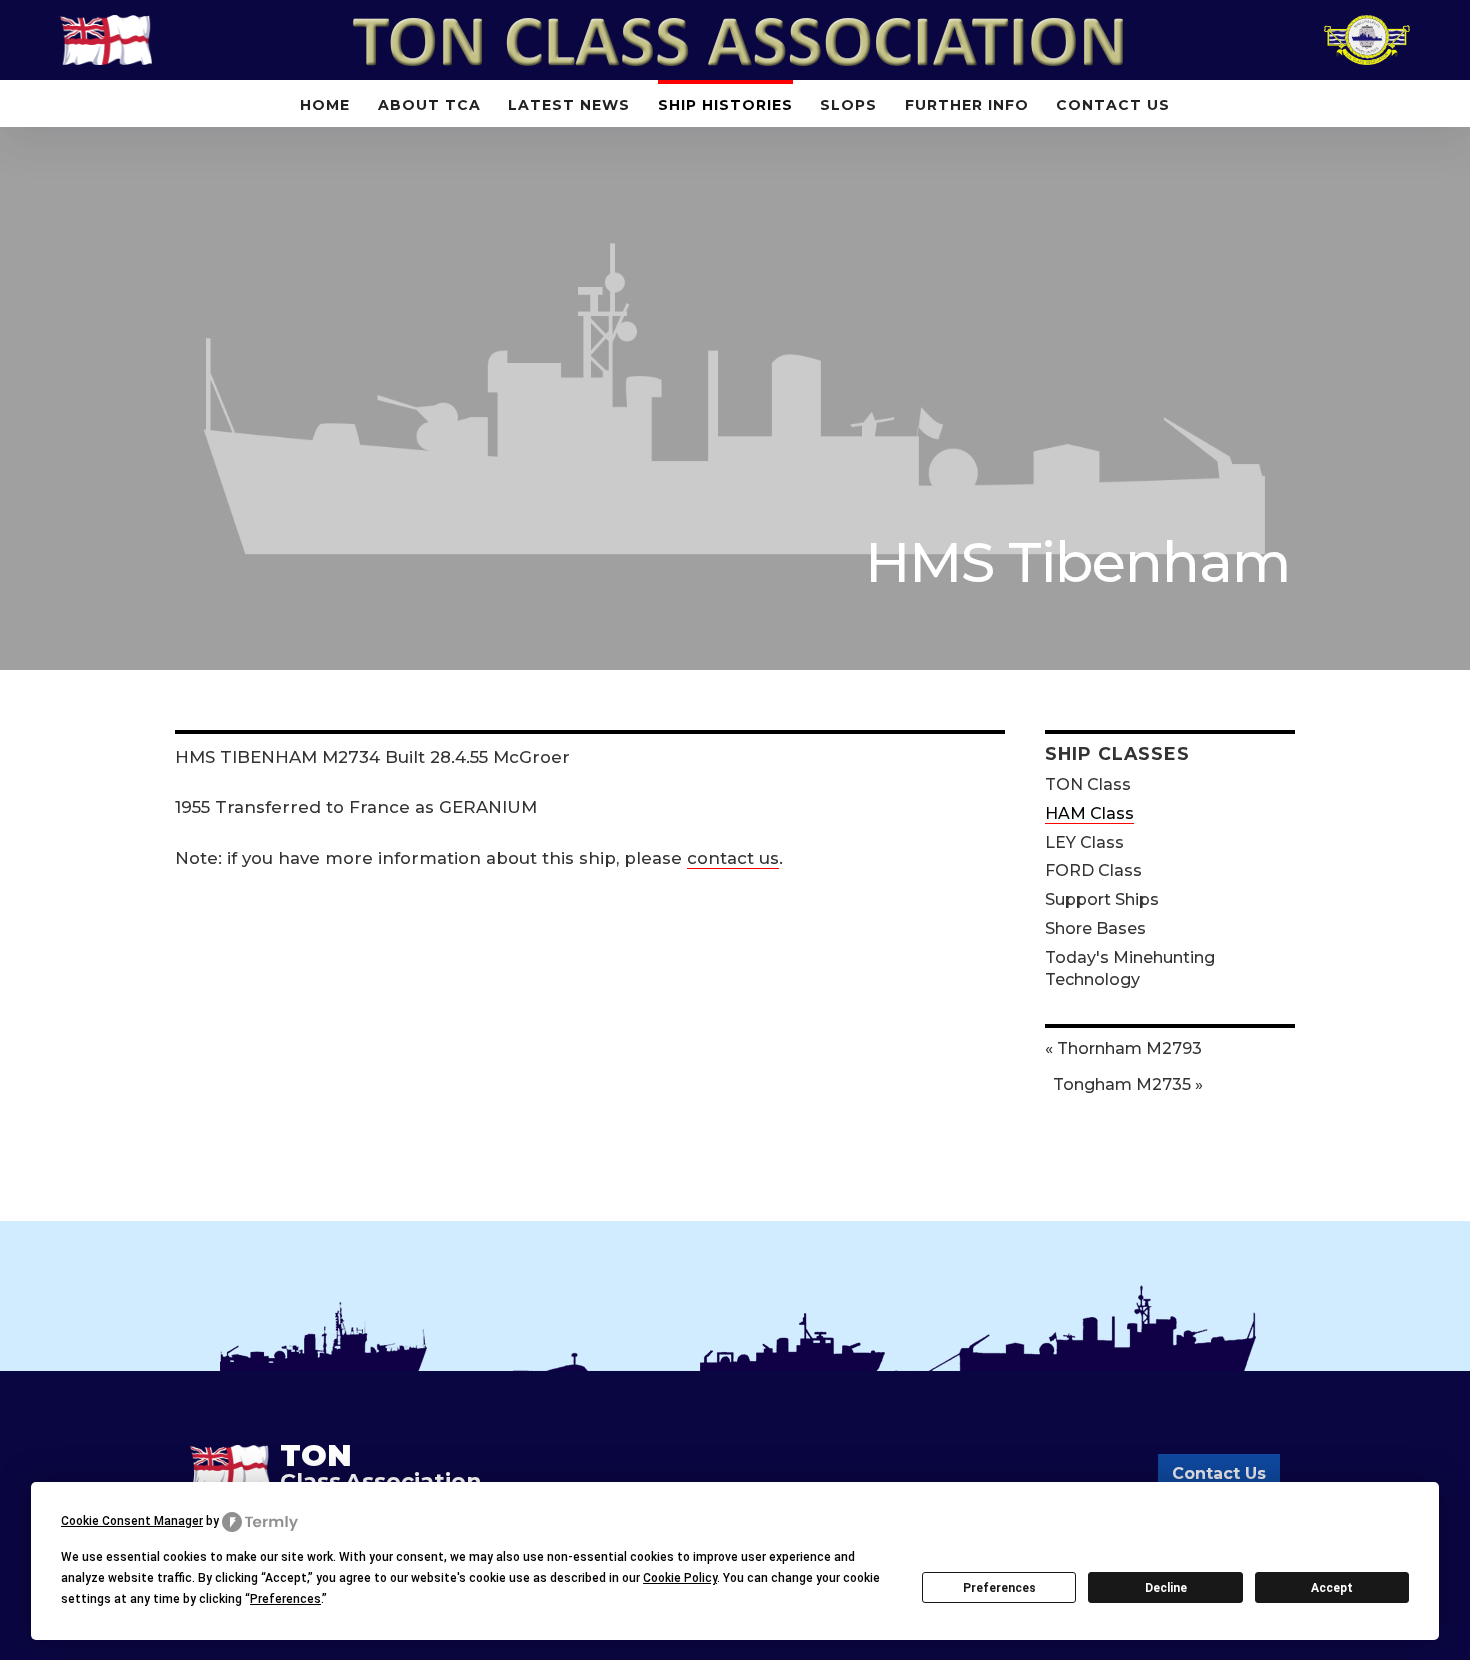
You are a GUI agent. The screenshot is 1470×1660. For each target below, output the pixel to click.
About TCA (429, 105)
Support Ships (1102, 899)
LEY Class (1084, 842)
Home (325, 105)
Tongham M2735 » (1128, 1084)
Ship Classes (1117, 753)
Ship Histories (725, 105)
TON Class (1088, 784)
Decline (1166, 1588)
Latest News (569, 105)
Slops (848, 105)
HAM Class (1089, 813)
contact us (733, 858)
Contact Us (1113, 105)
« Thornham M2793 (1123, 1048)
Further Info (967, 105)
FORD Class (1093, 870)
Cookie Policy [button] (680, 1578)
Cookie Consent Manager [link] (132, 1521)
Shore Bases (1095, 928)
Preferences (999, 1588)
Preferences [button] (285, 1599)
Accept (1332, 1588)
